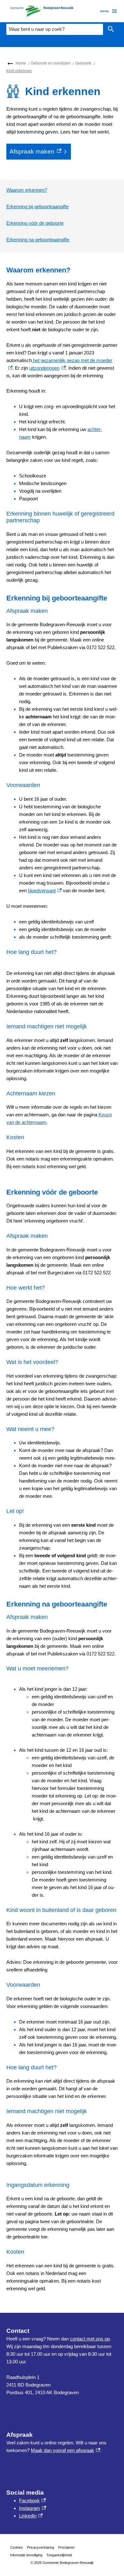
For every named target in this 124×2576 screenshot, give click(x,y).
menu (104, 11)
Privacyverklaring (41, 2547)
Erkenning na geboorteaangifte (38, 240)
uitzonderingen (47, 368)
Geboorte (83, 63)
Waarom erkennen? (27, 190)
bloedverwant (45, 891)
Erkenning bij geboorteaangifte (38, 206)
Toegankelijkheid (59, 2555)
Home (21, 63)
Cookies (17, 2547)
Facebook (32, 2501)
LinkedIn (31, 2516)
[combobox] (55, 29)
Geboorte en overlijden (51, 63)
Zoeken (111, 29)
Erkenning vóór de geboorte (35, 223)
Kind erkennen (19, 71)
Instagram (33, 2508)
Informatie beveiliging (26, 2555)
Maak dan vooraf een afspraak (65, 2450)
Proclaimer (66, 2547)
